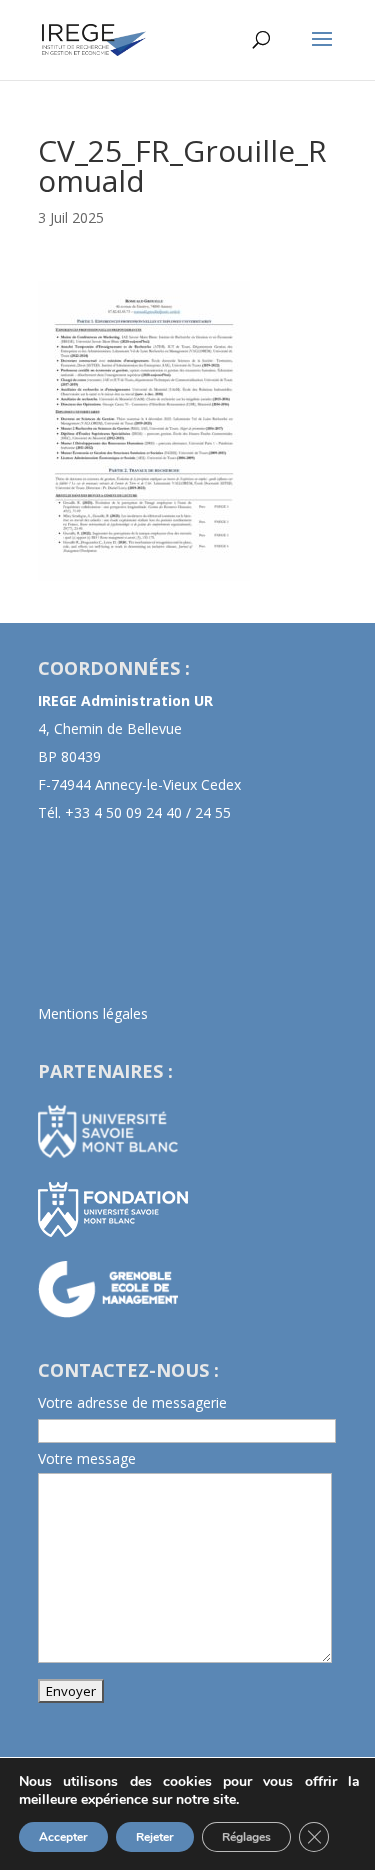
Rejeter (155, 1837)
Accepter (63, 1837)
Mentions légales (93, 1013)
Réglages (246, 1837)
